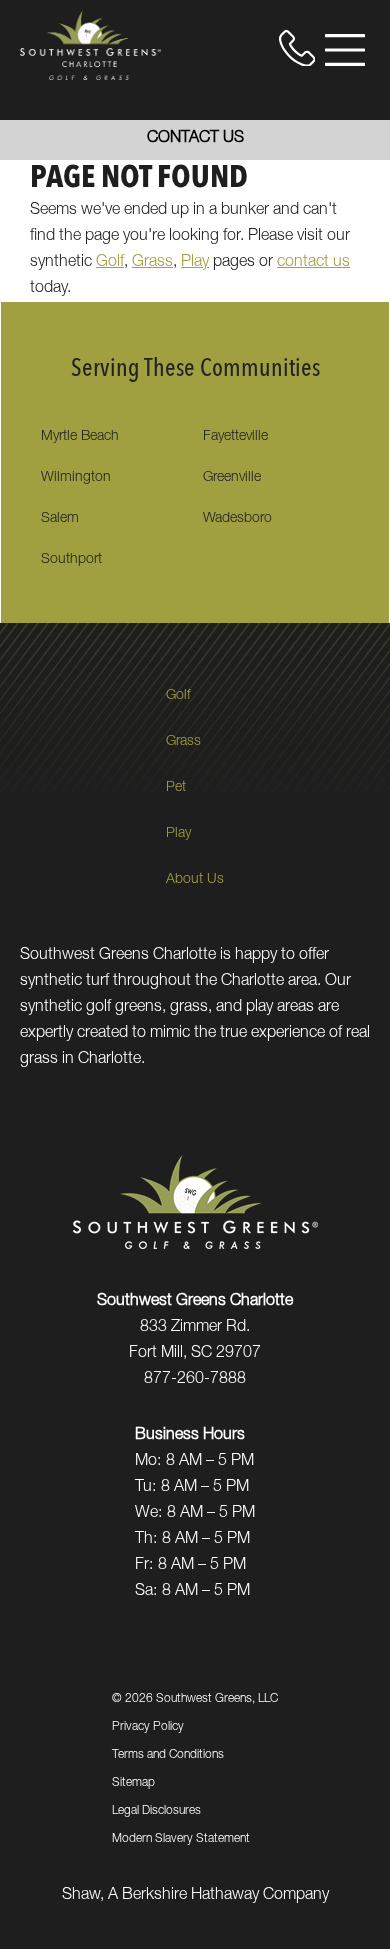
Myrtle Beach (80, 437)
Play (195, 263)
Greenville (232, 478)
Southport (71, 560)
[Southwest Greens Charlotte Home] (90, 45)
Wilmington (76, 478)
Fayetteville (235, 437)
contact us (313, 263)
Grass (152, 263)
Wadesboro (237, 519)
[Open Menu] (345, 50)
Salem (60, 519)
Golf (110, 263)
